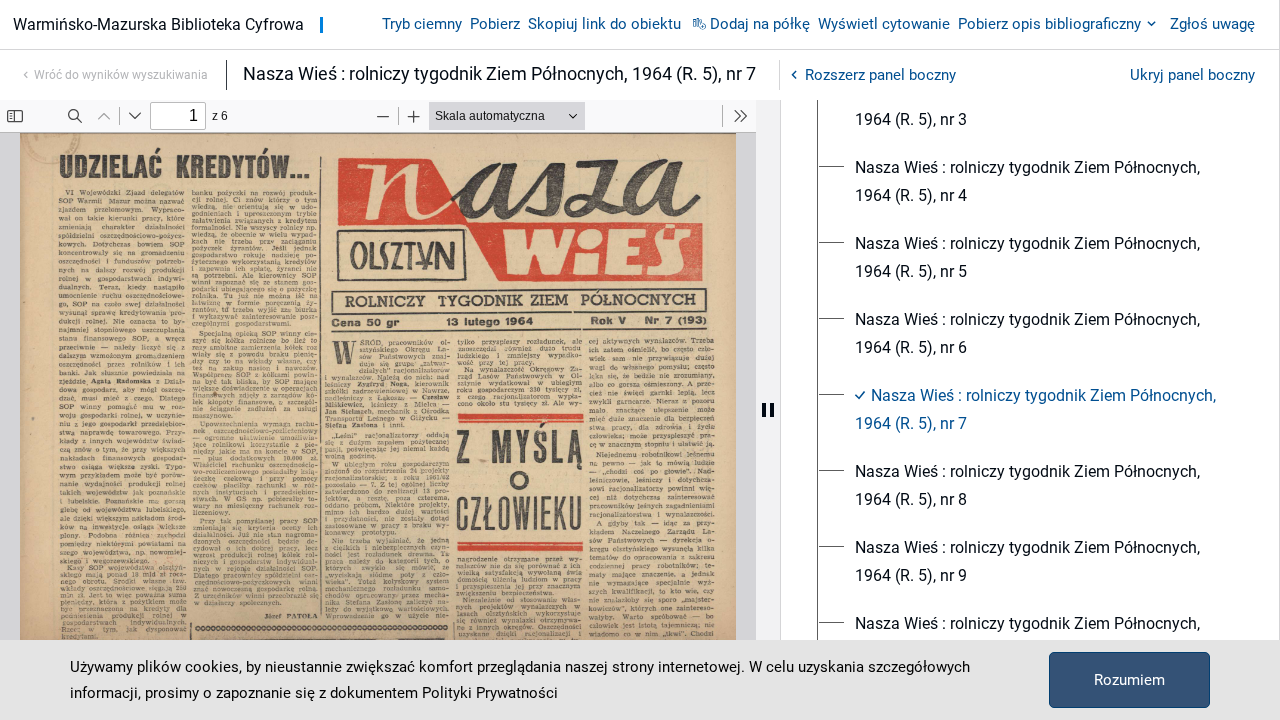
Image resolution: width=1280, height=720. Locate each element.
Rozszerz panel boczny (880, 75)
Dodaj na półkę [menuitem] (760, 24)
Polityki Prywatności (490, 693)
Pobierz (495, 24)
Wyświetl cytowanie (884, 24)
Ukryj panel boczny (1192, 75)
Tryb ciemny (422, 24)
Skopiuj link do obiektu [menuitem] (604, 24)
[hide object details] (768, 410)
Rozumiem (1129, 680)
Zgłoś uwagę (1212, 24)
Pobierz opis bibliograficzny (1049, 24)
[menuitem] (1041, 106)
